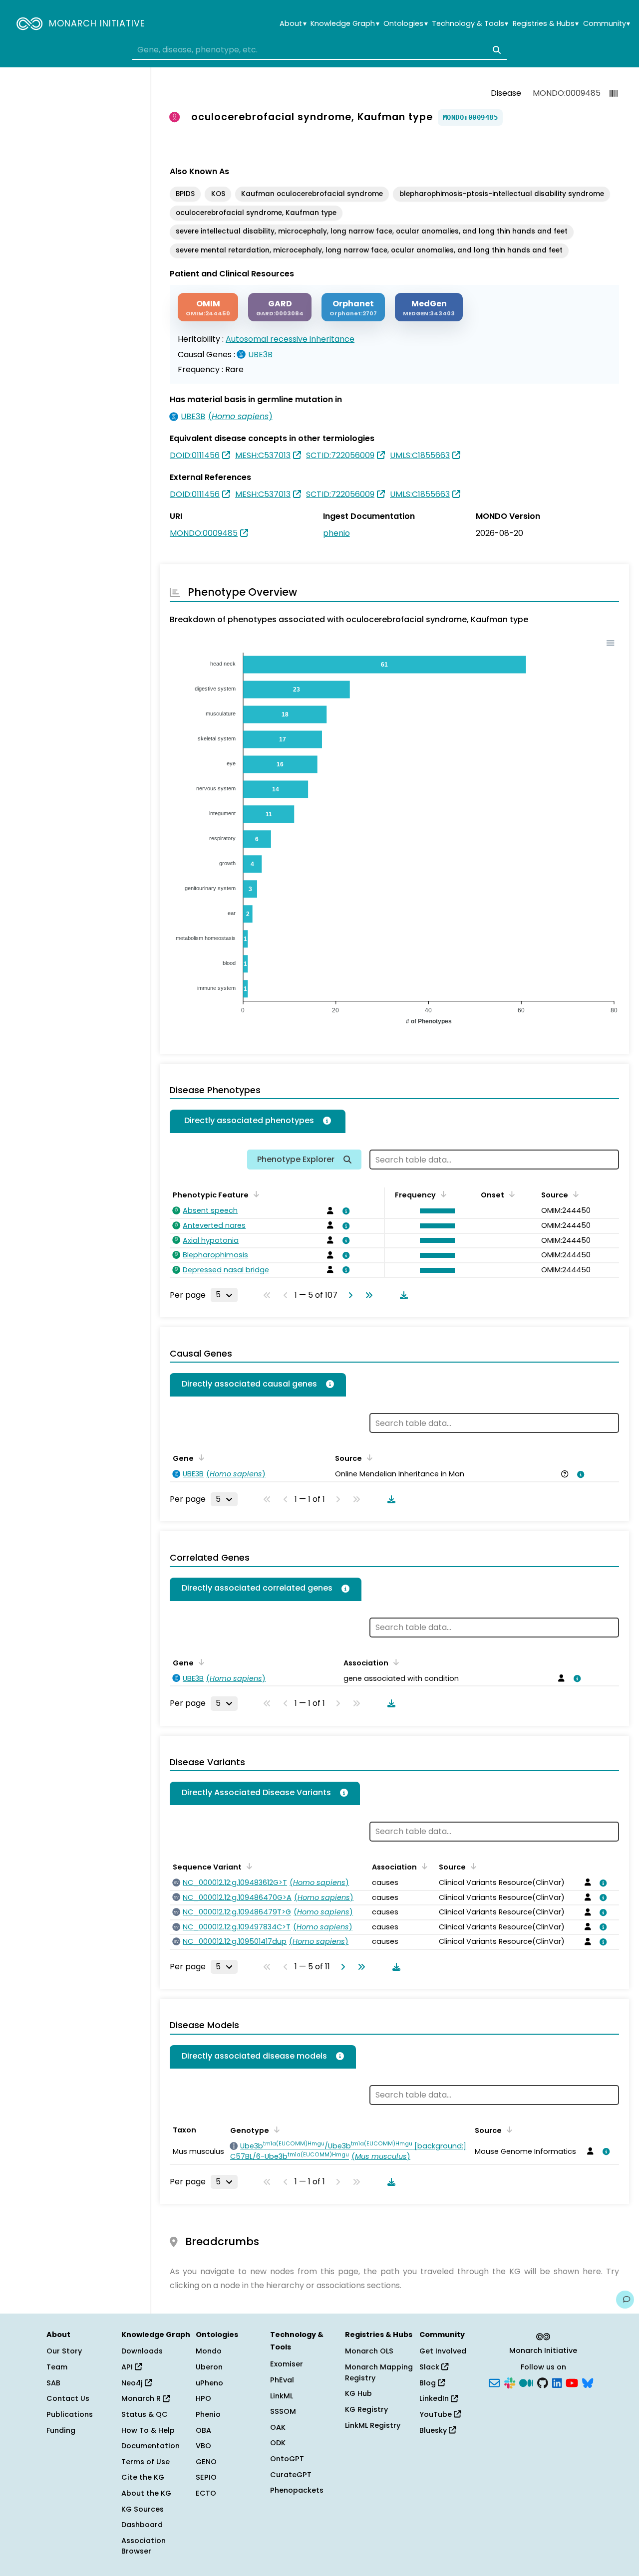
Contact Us (68, 2398)
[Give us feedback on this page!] (625, 2300)
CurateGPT (291, 2475)
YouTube (437, 2414)
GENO (206, 2462)
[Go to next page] (348, 1295)
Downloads (142, 2351)
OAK (278, 2427)
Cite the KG (143, 2477)
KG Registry (366, 2409)
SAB (53, 2383)
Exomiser (287, 2364)
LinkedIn (435, 2398)
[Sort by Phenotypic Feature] (255, 1194)
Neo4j (133, 2383)
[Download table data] (402, 1295)
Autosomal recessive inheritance (290, 339)
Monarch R (142, 2398)
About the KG (146, 2493)
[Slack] (510, 2382)
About (293, 24)
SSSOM (283, 2411)
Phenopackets (297, 2490)
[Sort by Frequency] (442, 1194)
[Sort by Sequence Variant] (248, 1866)
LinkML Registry (373, 2425)
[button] (435, 1211)
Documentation (151, 2446)
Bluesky (434, 2430)
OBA (203, 2430)
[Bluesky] (588, 2382)
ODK (278, 2443)
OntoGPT (287, 2459)
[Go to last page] (367, 1295)
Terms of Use (146, 2462)
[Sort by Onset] (510, 1194)
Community (607, 24)
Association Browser (144, 2546)
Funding (61, 2430)
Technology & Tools (470, 24)
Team (57, 2367)
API (128, 2367)
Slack (430, 2367)
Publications (70, 2414)
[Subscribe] (494, 2382)
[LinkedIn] (557, 2382)
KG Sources (143, 2509)
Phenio (208, 2414)
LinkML (282, 2396)
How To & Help (148, 2430)
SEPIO (206, 2477)
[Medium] (526, 2382)
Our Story (64, 2351)
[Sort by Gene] (200, 1457)
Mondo (209, 2351)
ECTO (206, 2493)
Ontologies (405, 24)
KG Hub (358, 2393)
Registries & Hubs (546, 24)
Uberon (209, 2367)
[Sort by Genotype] (275, 2129)
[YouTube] (572, 2382)
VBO (203, 2446)
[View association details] (344, 1211)
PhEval (282, 2380)
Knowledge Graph (345, 24)
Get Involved (443, 2351)
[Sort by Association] (394, 1662)
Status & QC (145, 2414)
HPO (203, 2398)
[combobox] (319, 50)
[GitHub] (543, 2382)
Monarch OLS (369, 2351)
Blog (429, 2383)
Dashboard (142, 2525)
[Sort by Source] (574, 1194)
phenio (336, 533)
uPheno (209, 2383)
